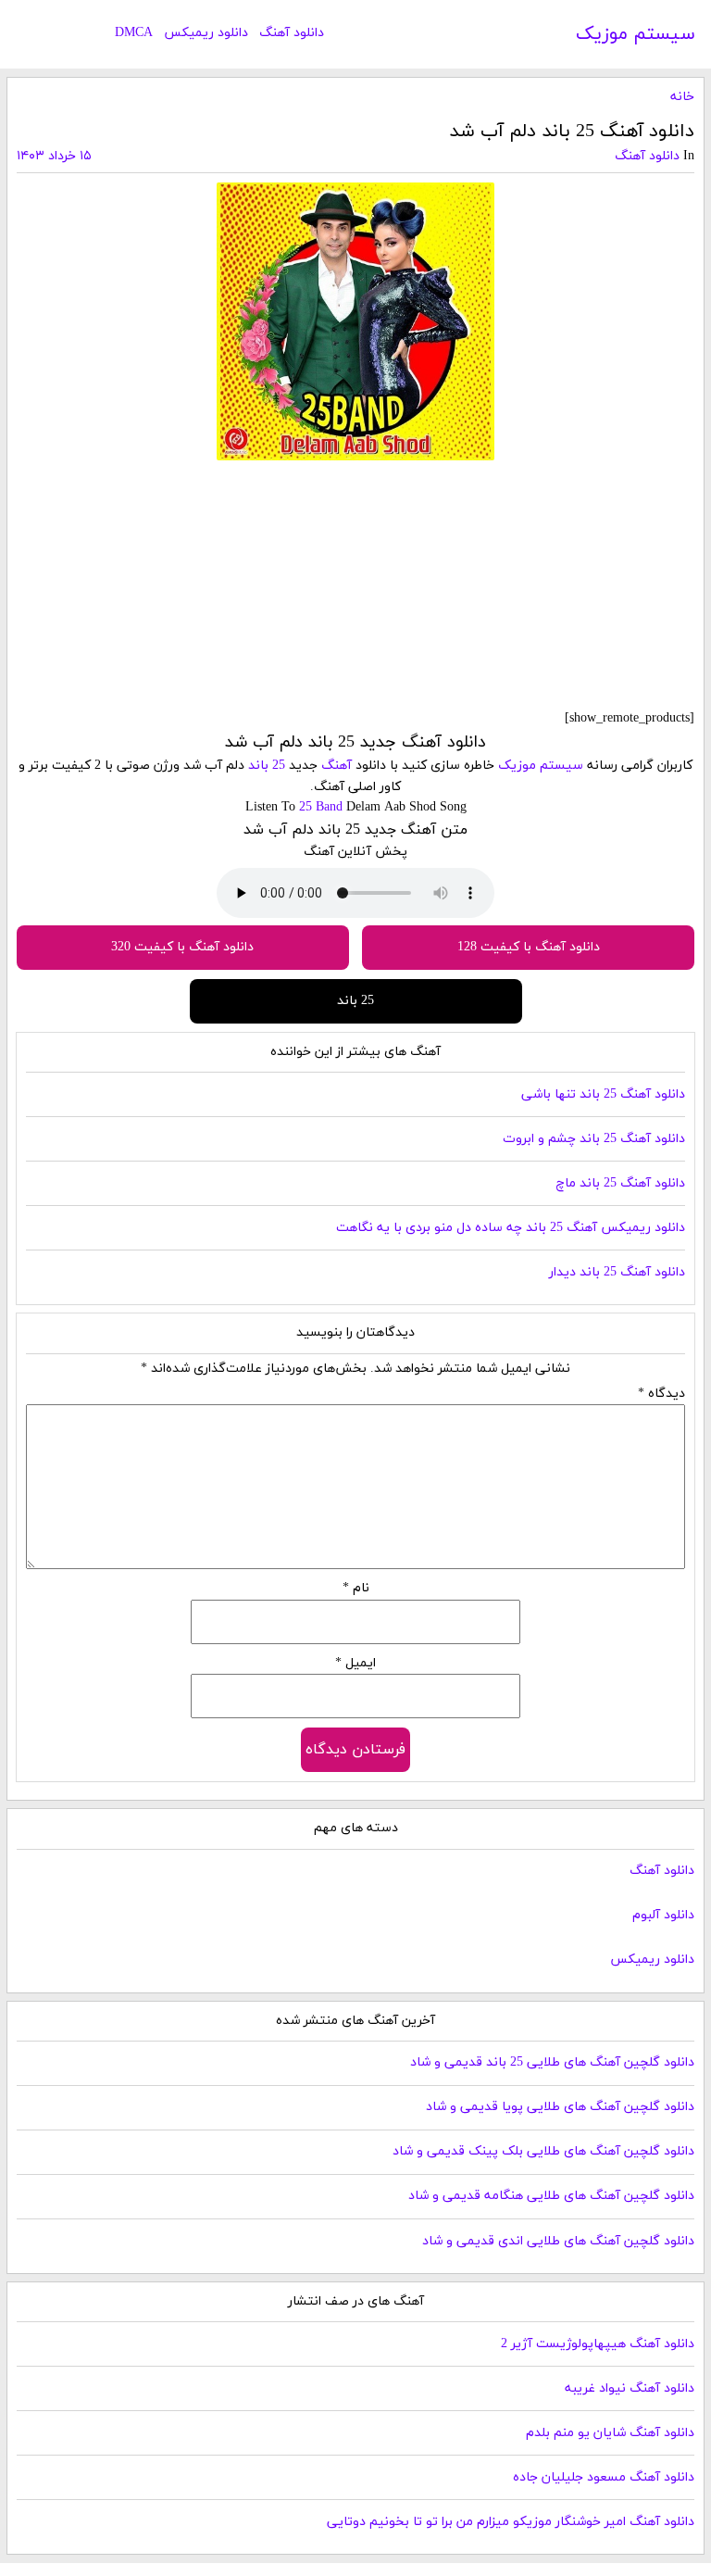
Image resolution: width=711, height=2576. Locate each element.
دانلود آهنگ (292, 33)
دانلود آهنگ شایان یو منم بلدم (610, 2433)
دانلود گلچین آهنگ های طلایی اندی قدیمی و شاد (558, 2241)
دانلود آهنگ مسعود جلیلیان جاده (604, 2477)
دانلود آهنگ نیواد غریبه (630, 2388)
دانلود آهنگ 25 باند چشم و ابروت (594, 1139)
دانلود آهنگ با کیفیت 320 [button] (182, 947)
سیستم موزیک (636, 34)
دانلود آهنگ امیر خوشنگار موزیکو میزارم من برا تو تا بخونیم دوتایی (511, 2522)
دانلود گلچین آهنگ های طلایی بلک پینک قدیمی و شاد (543, 2151)
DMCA (134, 33)
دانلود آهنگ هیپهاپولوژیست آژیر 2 (598, 2344)
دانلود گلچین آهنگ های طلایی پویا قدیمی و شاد (560, 2107)
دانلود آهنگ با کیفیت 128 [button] (529, 947)
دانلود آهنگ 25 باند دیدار (617, 1272)
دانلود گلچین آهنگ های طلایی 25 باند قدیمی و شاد (552, 2062)
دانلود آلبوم (663, 1915)
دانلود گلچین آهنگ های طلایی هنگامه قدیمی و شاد (551, 2196)
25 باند (267, 766)
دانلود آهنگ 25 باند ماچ (620, 1183)
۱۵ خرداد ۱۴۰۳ (54, 156)
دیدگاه (661, 1394)
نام (356, 1588)
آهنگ (337, 766)
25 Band (321, 807)
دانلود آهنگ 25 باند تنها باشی (603, 1094)
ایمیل (355, 1663)
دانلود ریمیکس (206, 33)
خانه (682, 97)
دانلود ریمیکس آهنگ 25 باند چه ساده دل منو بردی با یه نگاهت (511, 1228)
